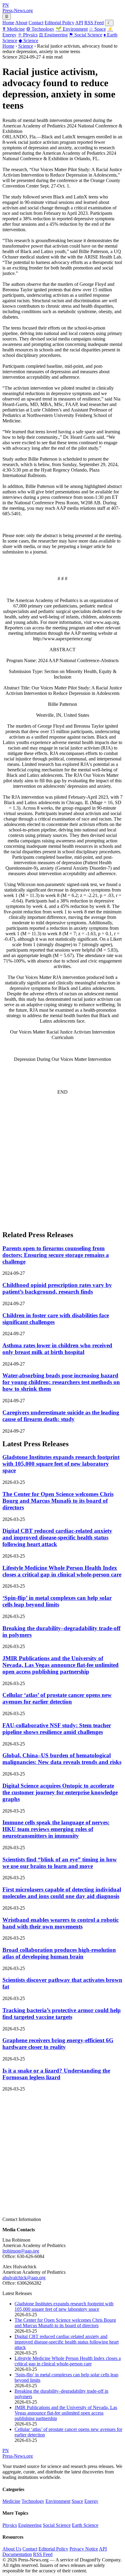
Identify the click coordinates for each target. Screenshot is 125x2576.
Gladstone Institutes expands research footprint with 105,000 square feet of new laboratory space (61, 1464)
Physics (28, 35)
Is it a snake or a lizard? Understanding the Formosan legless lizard (56, 2074)
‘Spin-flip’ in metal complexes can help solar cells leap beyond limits (57, 1601)
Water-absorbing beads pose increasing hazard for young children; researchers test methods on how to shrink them (61, 1382)
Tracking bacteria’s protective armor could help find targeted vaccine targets (62, 2014)
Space (97, 29)
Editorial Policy (59, 23)
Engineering (53, 35)
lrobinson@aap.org (21, 2251)
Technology (40, 29)
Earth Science (85, 2525)
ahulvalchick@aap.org (24, 2278)
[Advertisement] (62, 1162)
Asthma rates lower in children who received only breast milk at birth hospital (57, 1349)
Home (8, 23)
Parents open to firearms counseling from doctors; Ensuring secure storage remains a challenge (56, 1255)
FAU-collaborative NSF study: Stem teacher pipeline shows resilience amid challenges (57, 1729)
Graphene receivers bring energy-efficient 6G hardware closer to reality (58, 2044)
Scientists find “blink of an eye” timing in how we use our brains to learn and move (60, 1863)
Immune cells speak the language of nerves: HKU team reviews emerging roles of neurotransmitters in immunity (56, 1829)
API (79, 23)
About (21, 23)
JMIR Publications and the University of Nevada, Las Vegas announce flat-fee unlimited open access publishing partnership (61, 1665)
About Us (12, 2549)
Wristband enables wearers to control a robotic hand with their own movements (61, 1923)
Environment (72, 29)
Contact (36, 23)
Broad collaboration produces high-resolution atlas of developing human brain (59, 1953)
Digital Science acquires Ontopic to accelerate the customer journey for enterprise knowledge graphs (60, 1792)
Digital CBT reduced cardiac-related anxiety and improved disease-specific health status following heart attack (57, 1537)
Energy (91, 2501)
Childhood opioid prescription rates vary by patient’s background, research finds (57, 1288)
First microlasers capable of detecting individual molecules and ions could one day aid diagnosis (62, 1893)
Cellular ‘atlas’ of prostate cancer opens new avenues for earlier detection (57, 1698)
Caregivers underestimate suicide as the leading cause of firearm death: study (61, 1416)
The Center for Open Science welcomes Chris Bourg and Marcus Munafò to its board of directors (58, 1501)
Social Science (86, 35)
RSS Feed (94, 23)
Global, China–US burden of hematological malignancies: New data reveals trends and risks (62, 1759)
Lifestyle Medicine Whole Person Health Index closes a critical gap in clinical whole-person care (62, 1571)
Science (28, 41)
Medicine (14, 29)
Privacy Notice (84, 2549)
